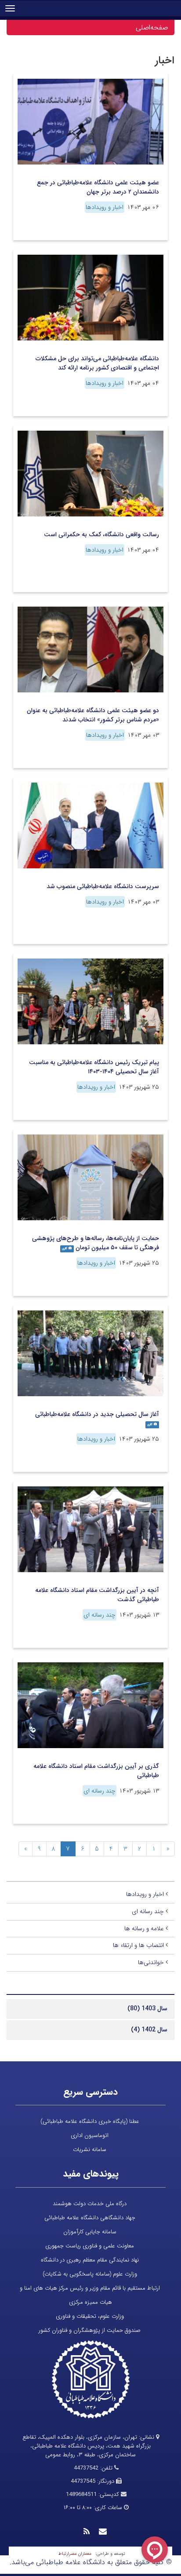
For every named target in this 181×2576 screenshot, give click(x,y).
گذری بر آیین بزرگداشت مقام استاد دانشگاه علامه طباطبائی (96, 1771)
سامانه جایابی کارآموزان (90, 2232)
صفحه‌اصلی (152, 27)
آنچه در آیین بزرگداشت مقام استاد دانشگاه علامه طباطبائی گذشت (97, 1595)
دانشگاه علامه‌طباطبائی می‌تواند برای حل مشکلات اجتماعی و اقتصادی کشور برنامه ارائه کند (97, 363)
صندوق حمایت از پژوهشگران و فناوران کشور (90, 2330)
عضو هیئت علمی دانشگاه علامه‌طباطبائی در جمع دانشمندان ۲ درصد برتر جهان (98, 187)
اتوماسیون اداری (90, 2135)
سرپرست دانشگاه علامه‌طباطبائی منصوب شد (103, 886)
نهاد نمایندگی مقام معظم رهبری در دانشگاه (90, 2260)
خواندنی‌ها (151, 1962)
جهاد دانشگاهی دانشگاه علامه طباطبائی (90, 2218)
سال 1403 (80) (147, 2009)
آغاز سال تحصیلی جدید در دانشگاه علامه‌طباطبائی (97, 1414)
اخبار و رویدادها (105, 207)
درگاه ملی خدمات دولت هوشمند (90, 2204)
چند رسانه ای (100, 1615)
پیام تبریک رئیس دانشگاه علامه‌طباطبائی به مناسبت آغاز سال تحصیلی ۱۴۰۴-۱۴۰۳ (94, 1067)
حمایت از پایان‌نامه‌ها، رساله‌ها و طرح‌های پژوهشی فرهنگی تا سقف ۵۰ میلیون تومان (96, 1243)
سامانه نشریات (90, 2150)
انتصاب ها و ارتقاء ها (138, 1945)
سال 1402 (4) (149, 2030)
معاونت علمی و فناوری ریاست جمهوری (90, 2246)
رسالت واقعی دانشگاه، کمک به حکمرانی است (101, 534)
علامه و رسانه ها (144, 1928)
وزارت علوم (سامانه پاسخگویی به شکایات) (90, 2274)
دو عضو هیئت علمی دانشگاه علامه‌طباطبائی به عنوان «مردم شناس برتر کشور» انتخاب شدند (93, 715)
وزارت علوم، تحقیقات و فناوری (90, 2316)
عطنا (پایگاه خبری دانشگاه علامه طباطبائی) (90, 2121)
